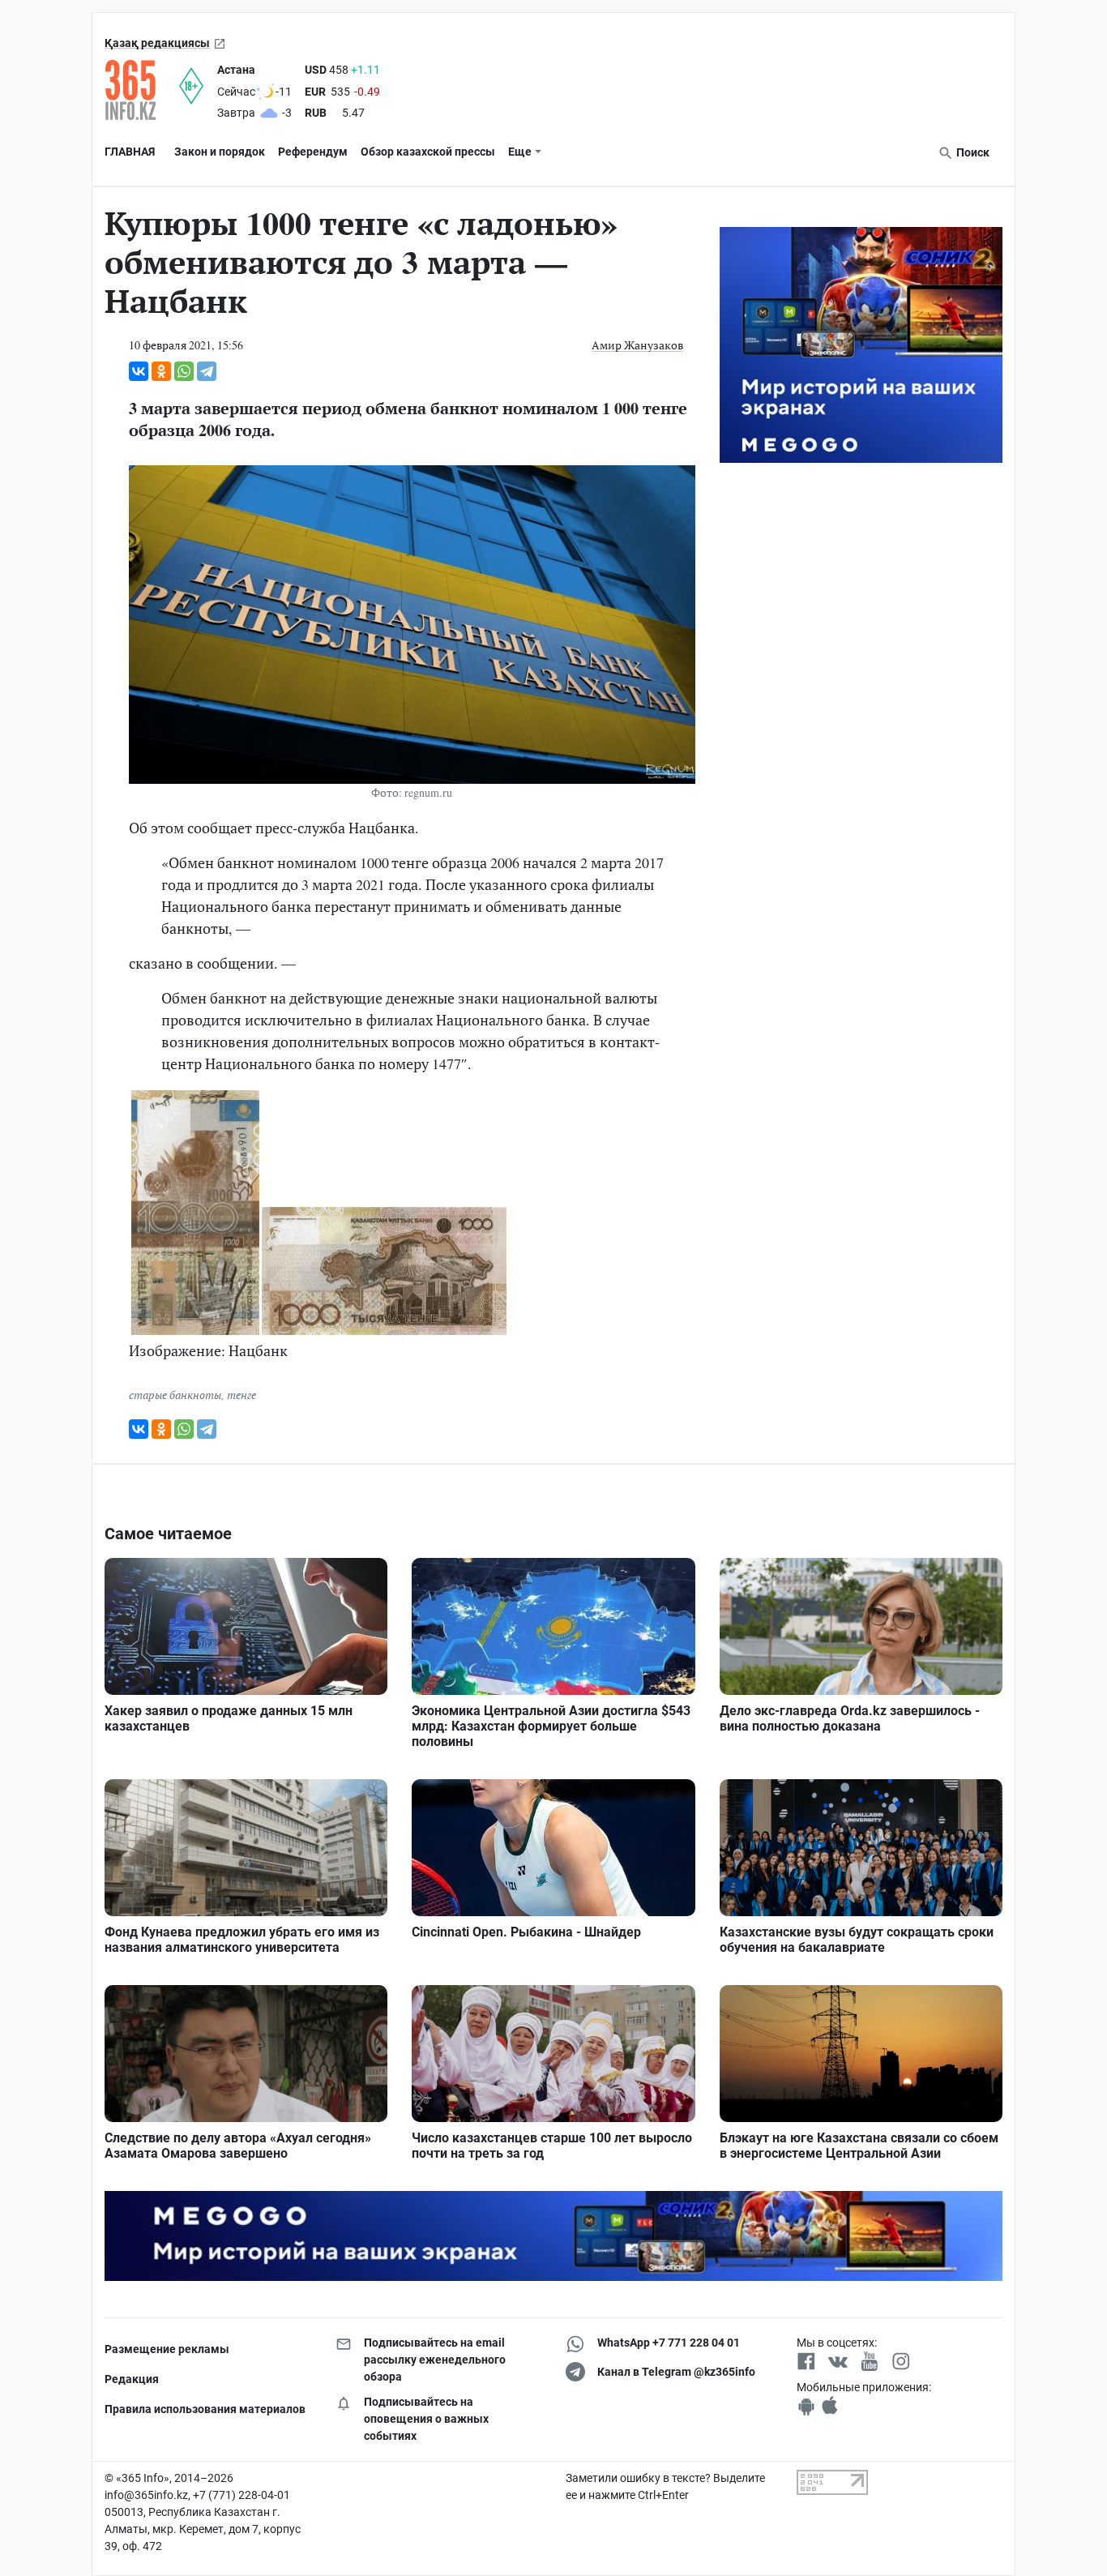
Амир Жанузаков (637, 345)
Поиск (972, 152)
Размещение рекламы (167, 2349)
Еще (520, 152)
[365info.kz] (142, 90)
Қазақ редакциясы (157, 43)
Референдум (313, 152)
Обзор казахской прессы (428, 152)
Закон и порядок (220, 152)
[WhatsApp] (184, 371)
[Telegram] (207, 371)
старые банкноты (175, 1395)
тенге (241, 1395)
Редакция (132, 2379)
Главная (130, 152)
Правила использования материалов (205, 2409)
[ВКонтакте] (139, 371)
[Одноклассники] (161, 371)
